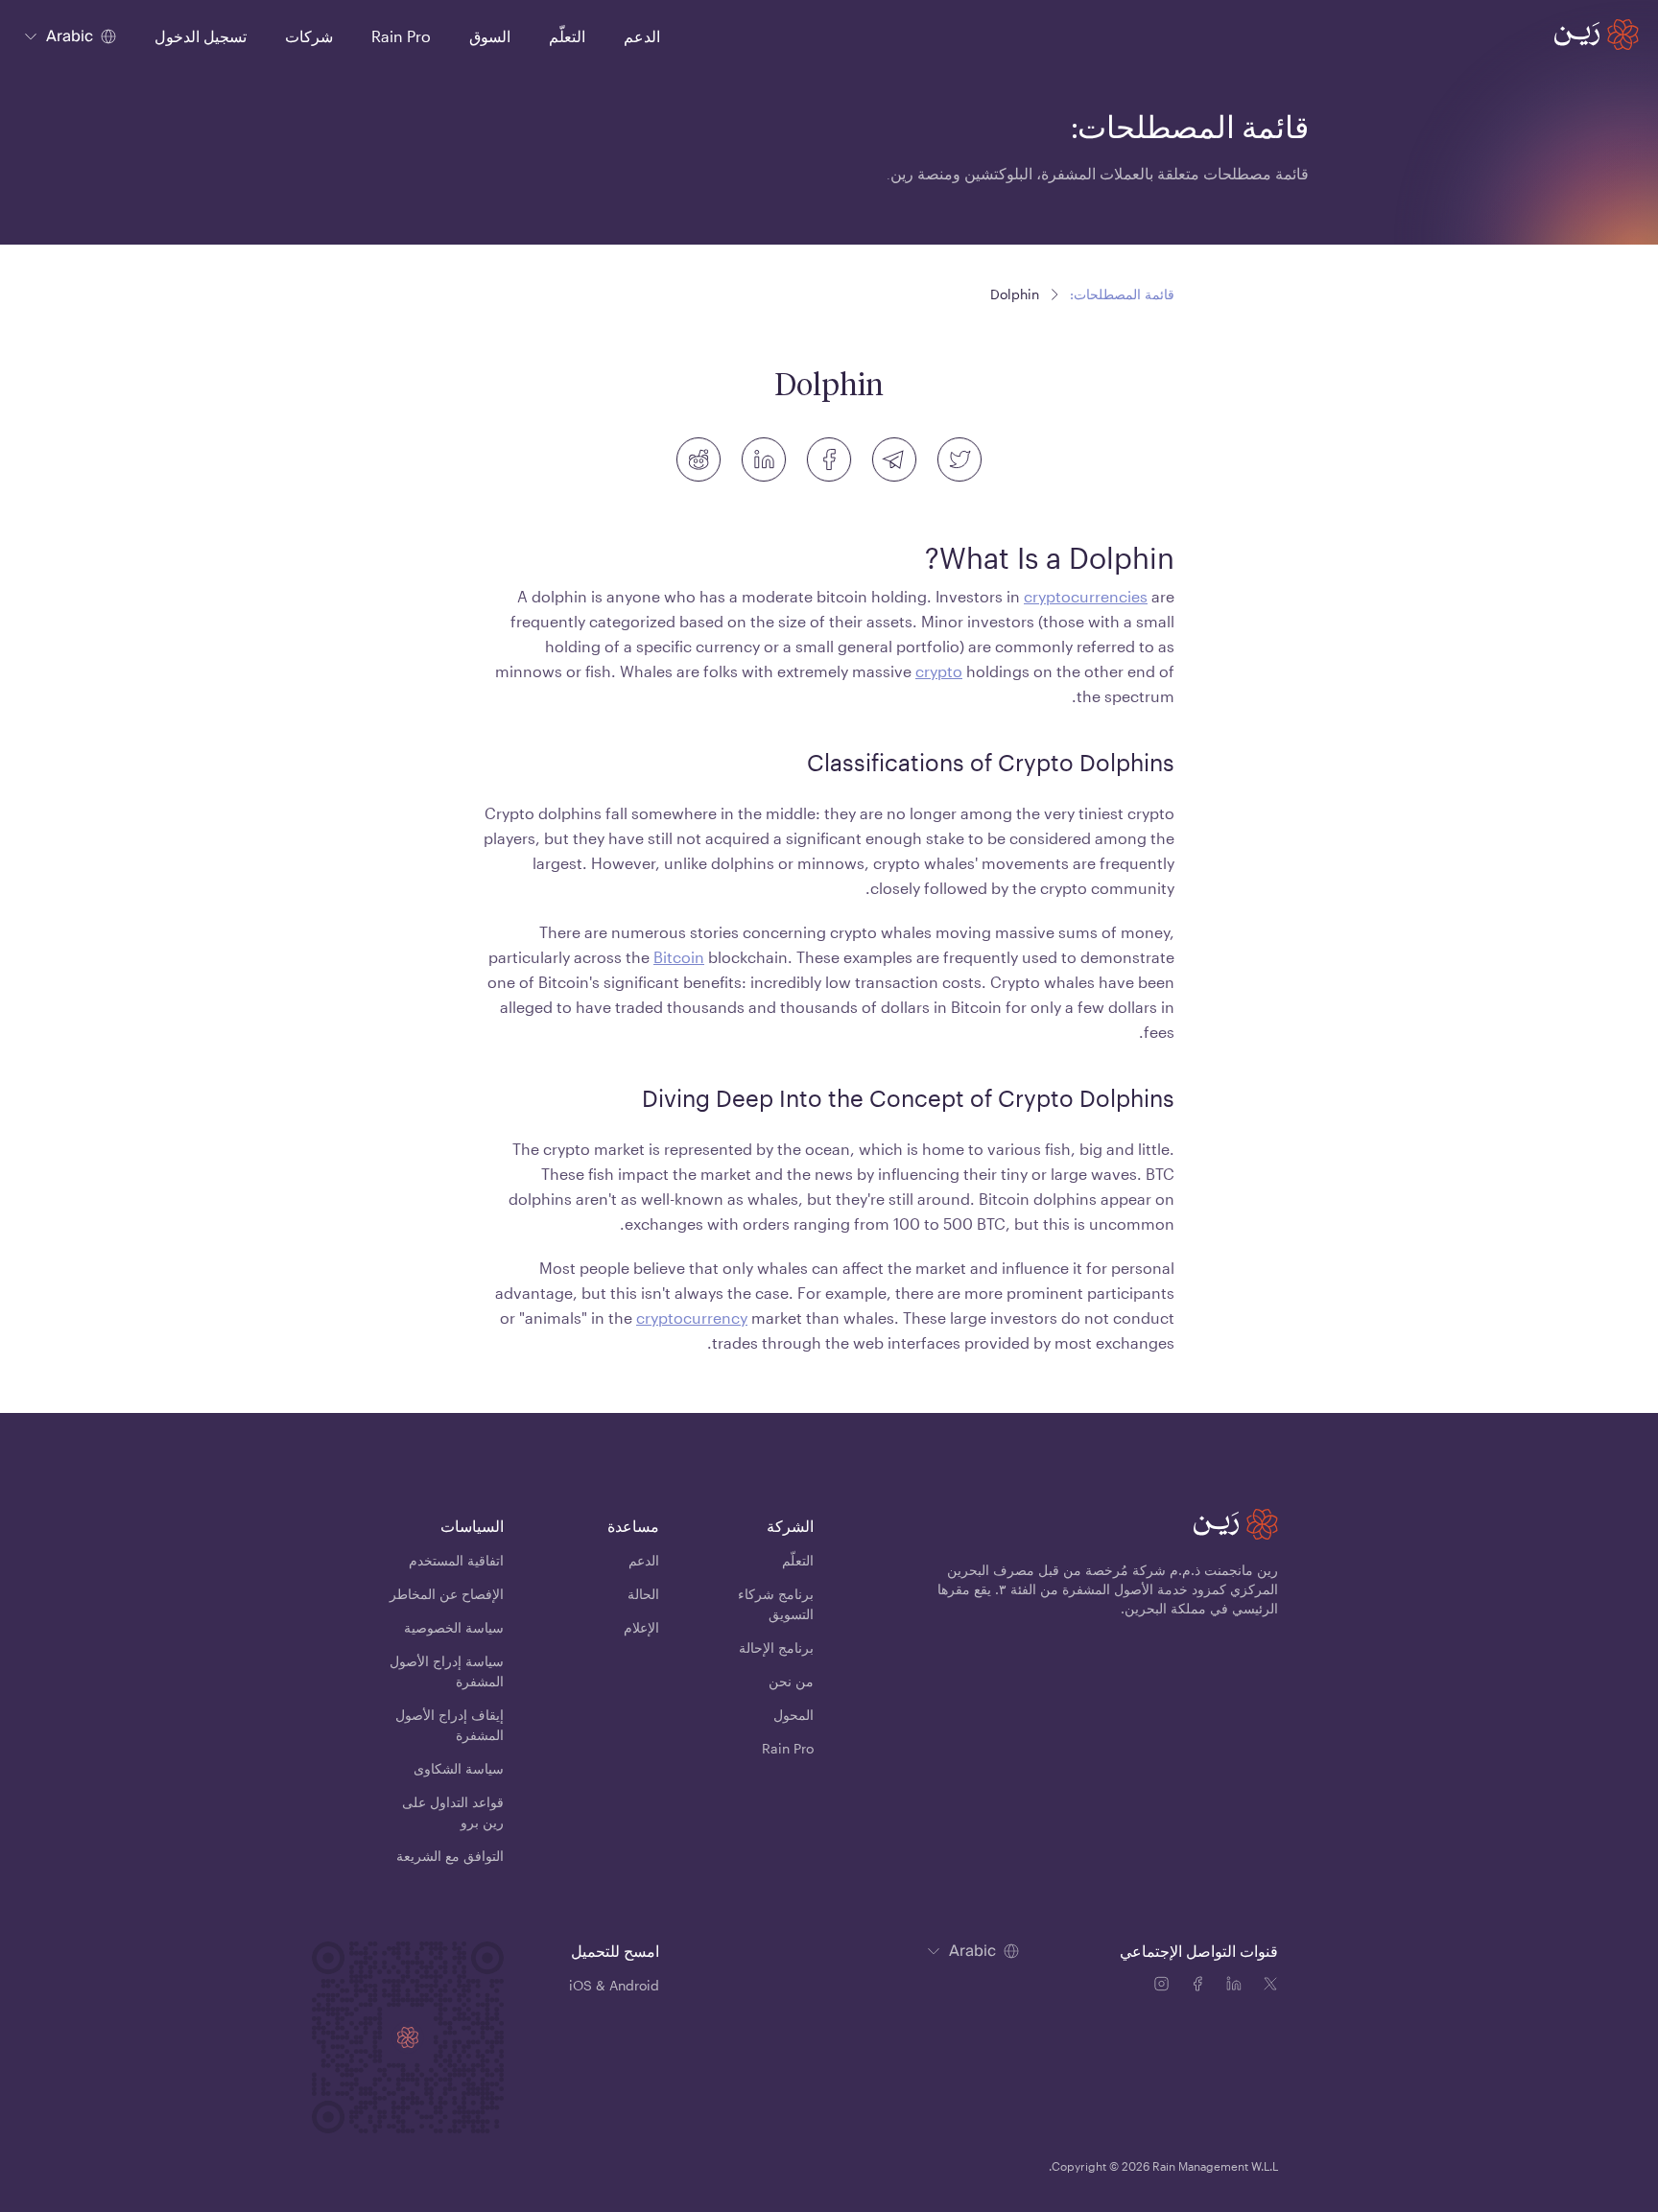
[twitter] (959, 459)
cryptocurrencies (1086, 596)
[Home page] (1597, 35)
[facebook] (829, 459)
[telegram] (894, 459)
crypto (939, 671)
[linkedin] (764, 459)
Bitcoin (679, 957)
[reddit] (699, 459)
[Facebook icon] (1201, 1987)
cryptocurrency (692, 1318)
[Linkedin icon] (1238, 1987)
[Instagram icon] (1165, 1987)
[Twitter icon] (1270, 1987)
